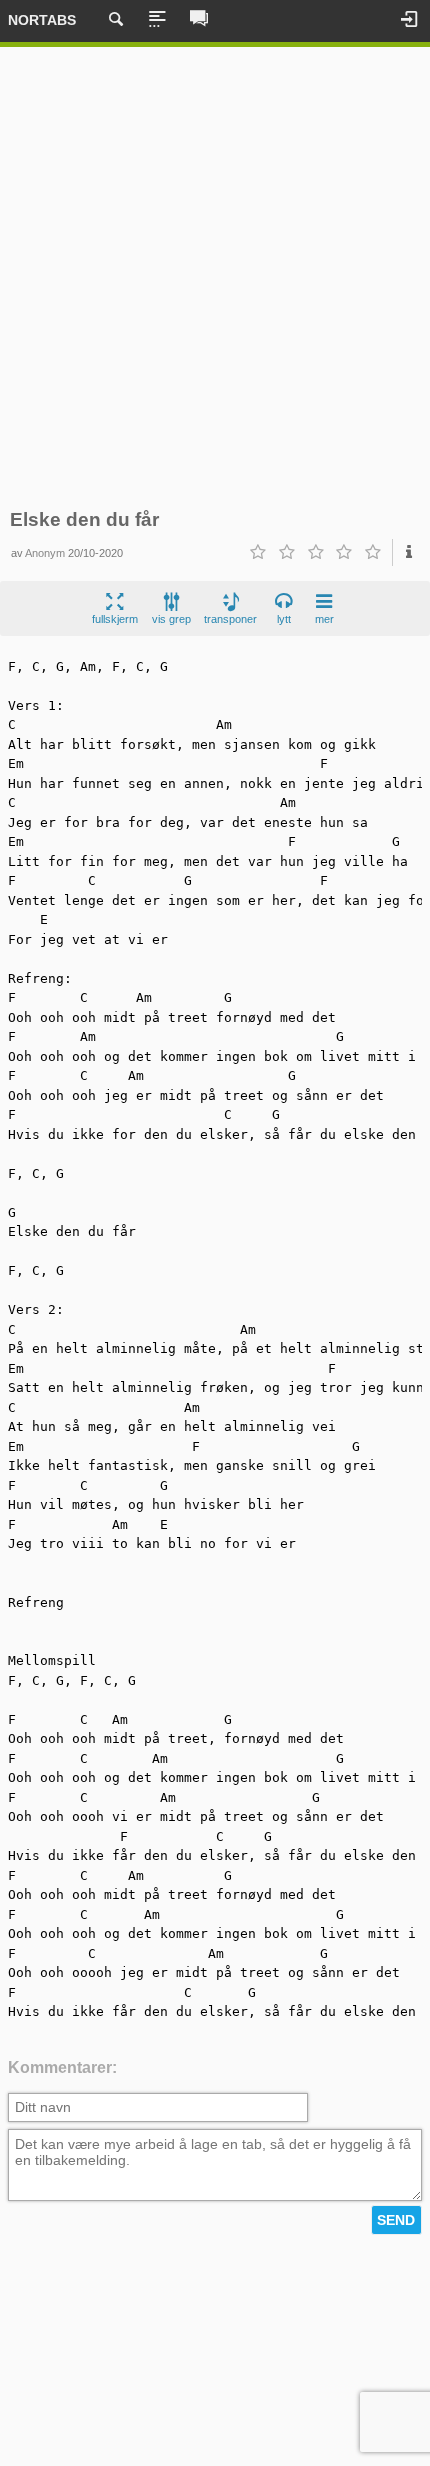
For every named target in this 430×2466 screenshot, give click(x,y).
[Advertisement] (215, 278)
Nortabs (42, 20)
